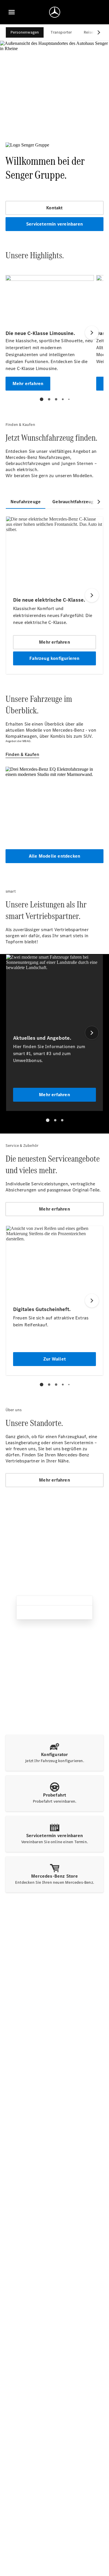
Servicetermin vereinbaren (54, 224)
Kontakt (54, 208)
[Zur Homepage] (55, 12)
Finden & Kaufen (22, 754)
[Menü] (12, 12)
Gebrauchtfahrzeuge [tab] (74, 502)
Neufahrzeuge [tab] (26, 502)
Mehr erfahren (54, 1209)
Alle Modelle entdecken (54, 856)
